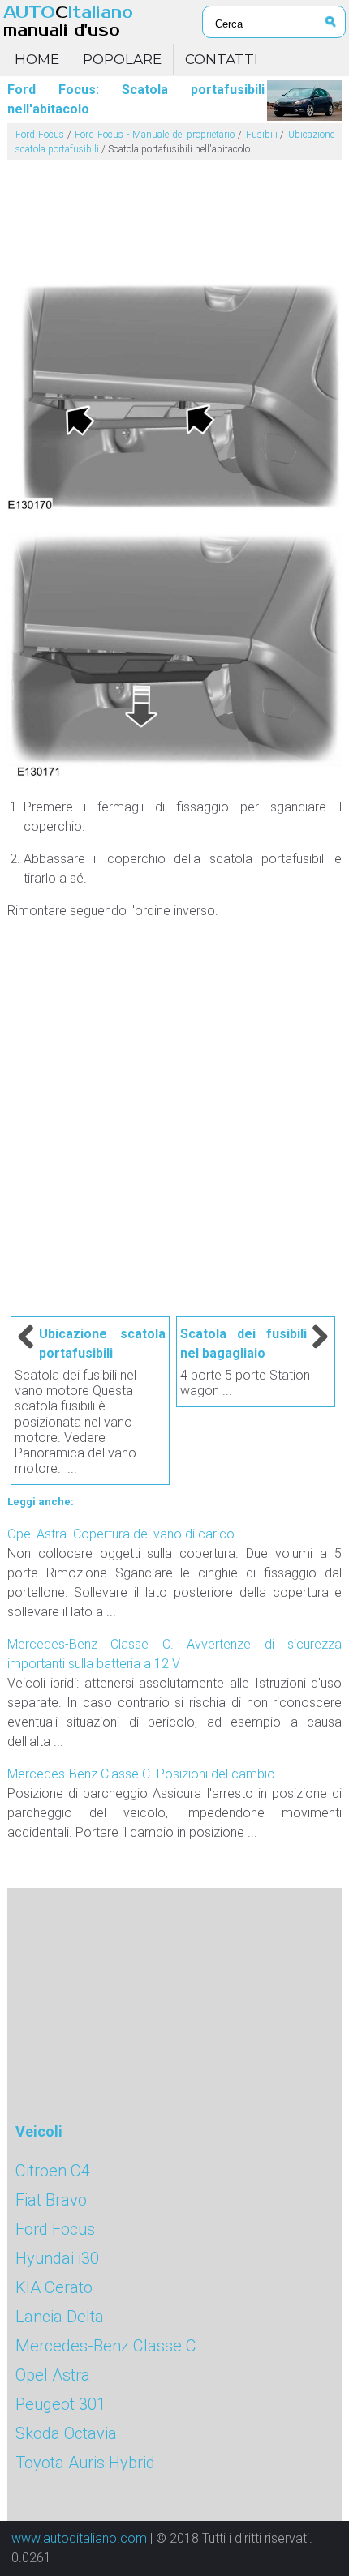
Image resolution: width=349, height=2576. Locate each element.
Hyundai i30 (57, 2258)
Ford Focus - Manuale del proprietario (155, 135)
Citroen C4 (53, 2171)
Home (37, 59)
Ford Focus (40, 135)
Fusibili (262, 135)
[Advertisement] (175, 215)
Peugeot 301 (60, 2404)
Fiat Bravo (51, 2200)
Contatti (222, 59)
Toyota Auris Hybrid (85, 2463)
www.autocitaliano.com (79, 2538)
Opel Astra (53, 2375)
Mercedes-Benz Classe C (106, 2346)
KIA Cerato (54, 2287)
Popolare (122, 59)
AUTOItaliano (68, 21)
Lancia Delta (60, 2317)
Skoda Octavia (66, 2433)
